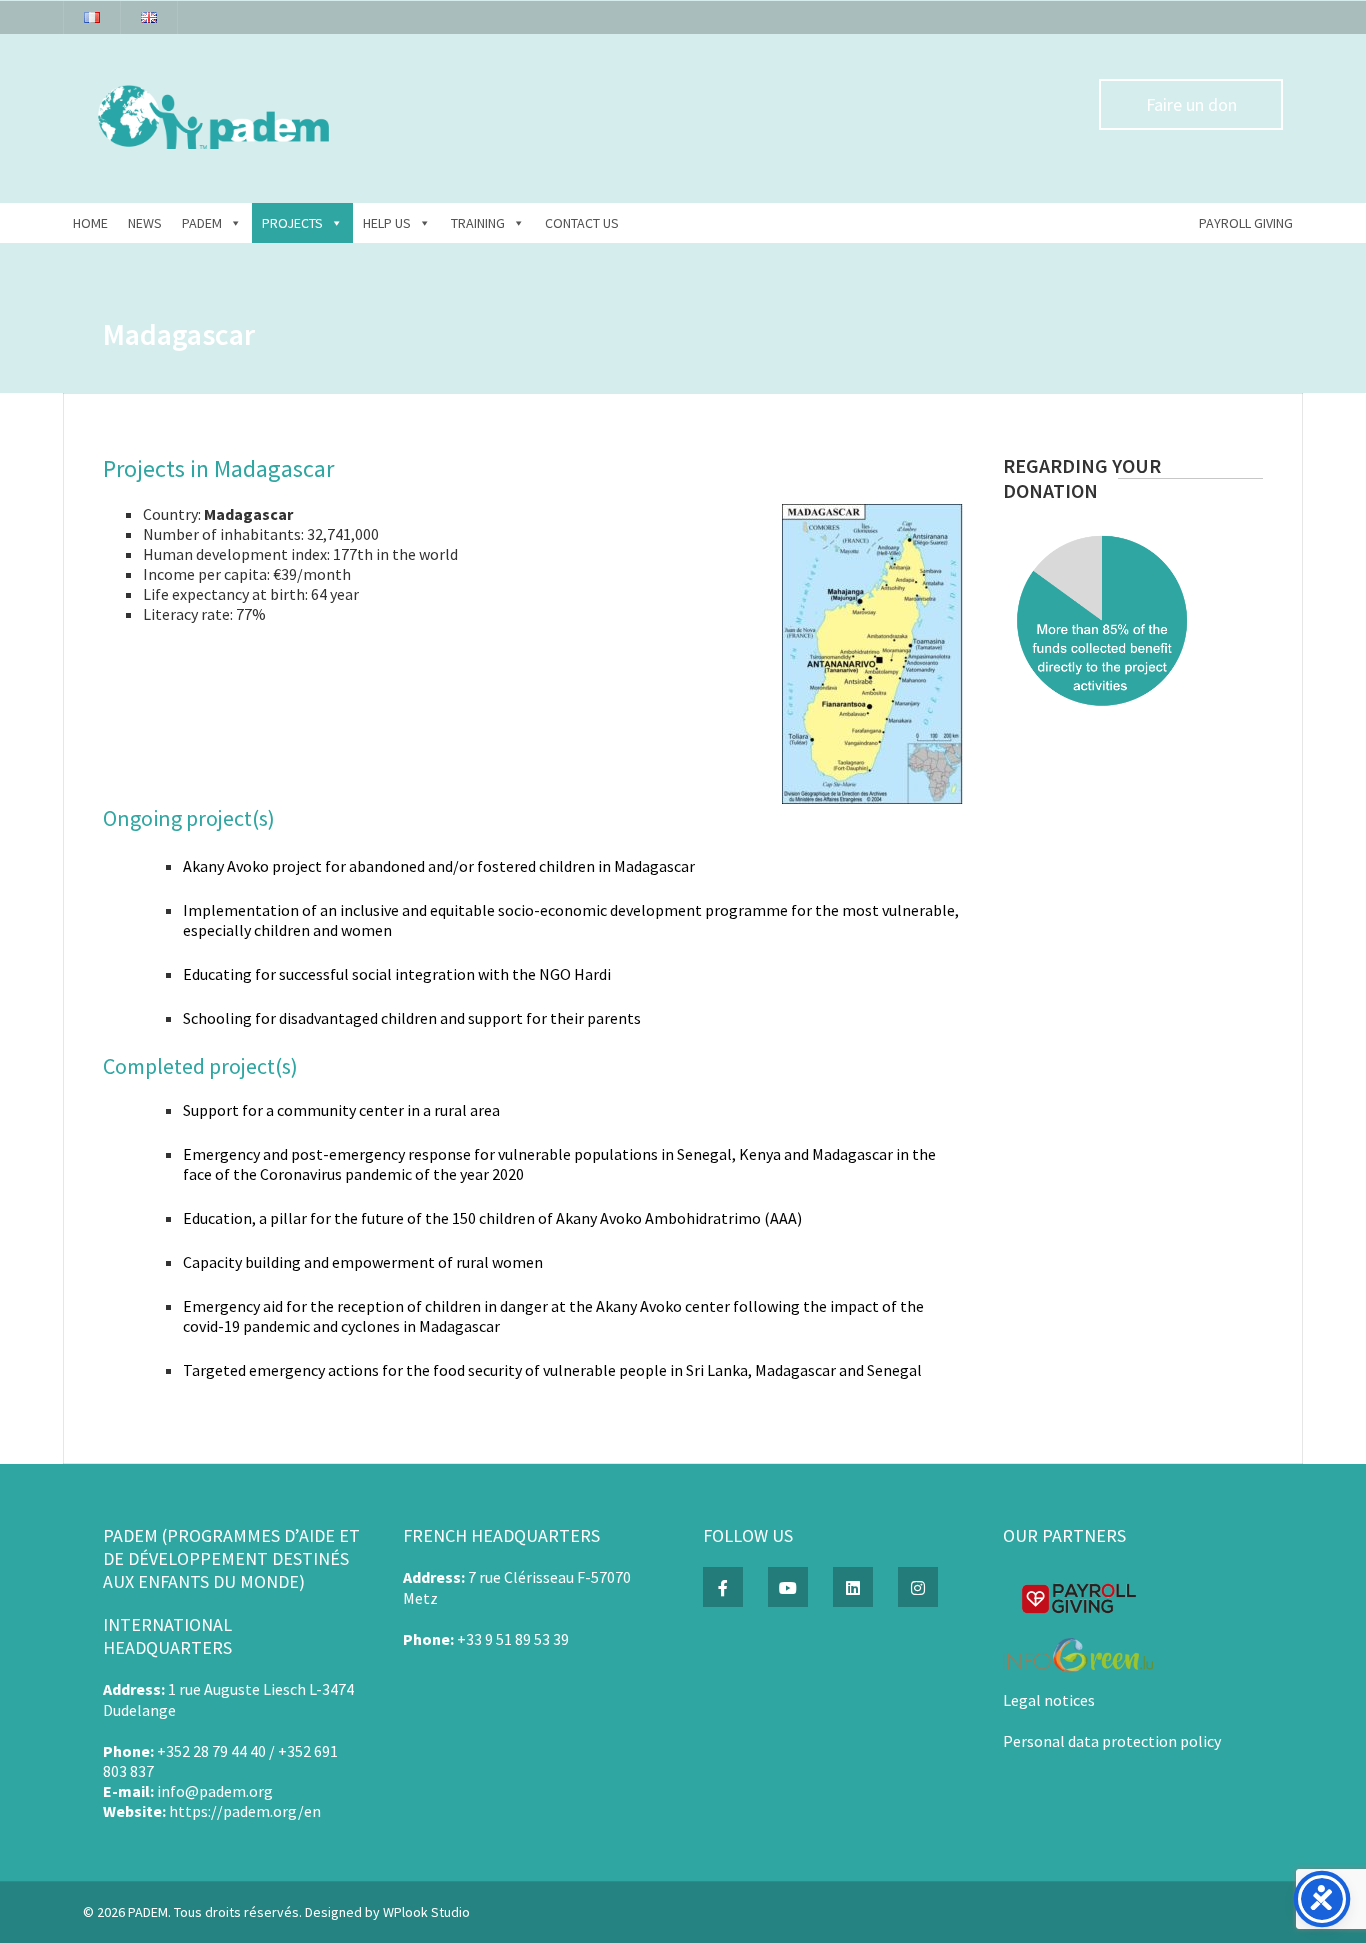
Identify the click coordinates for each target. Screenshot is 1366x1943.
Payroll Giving (1246, 223)
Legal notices (1049, 1700)
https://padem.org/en (245, 1811)
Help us (387, 223)
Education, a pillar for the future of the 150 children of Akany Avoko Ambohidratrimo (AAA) (492, 1218)
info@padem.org (215, 1791)
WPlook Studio (426, 1912)
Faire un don (1191, 104)
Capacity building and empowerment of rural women (363, 1262)
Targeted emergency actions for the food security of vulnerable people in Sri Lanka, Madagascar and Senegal (552, 1370)
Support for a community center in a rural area (341, 1110)
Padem (202, 223)
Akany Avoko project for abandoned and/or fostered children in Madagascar (439, 866)
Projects (292, 223)
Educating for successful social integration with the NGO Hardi (397, 974)
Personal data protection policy (1112, 1741)
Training (478, 223)
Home (90, 223)
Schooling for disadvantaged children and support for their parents (412, 1018)
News (145, 223)
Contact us (582, 223)
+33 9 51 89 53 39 (513, 1639)
